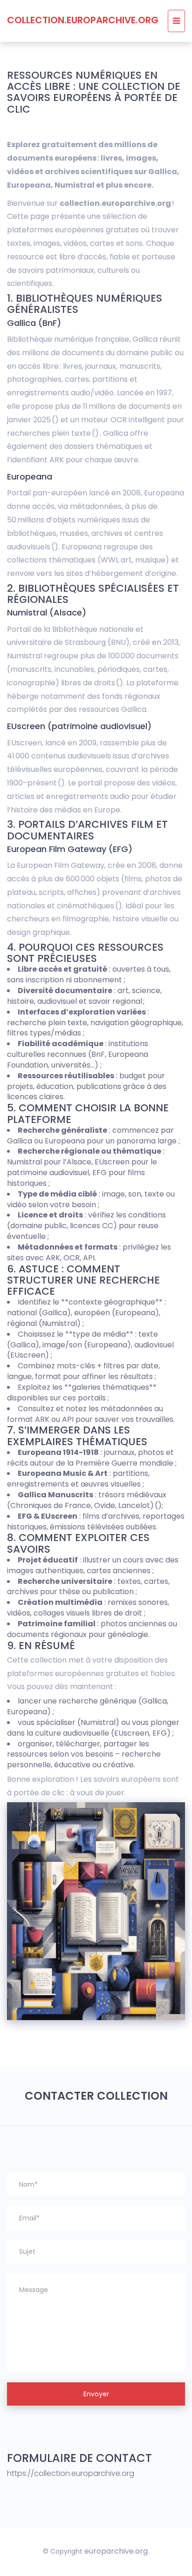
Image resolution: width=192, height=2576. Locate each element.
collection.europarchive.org (83, 20)
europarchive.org (116, 2551)
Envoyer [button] (96, 2394)
